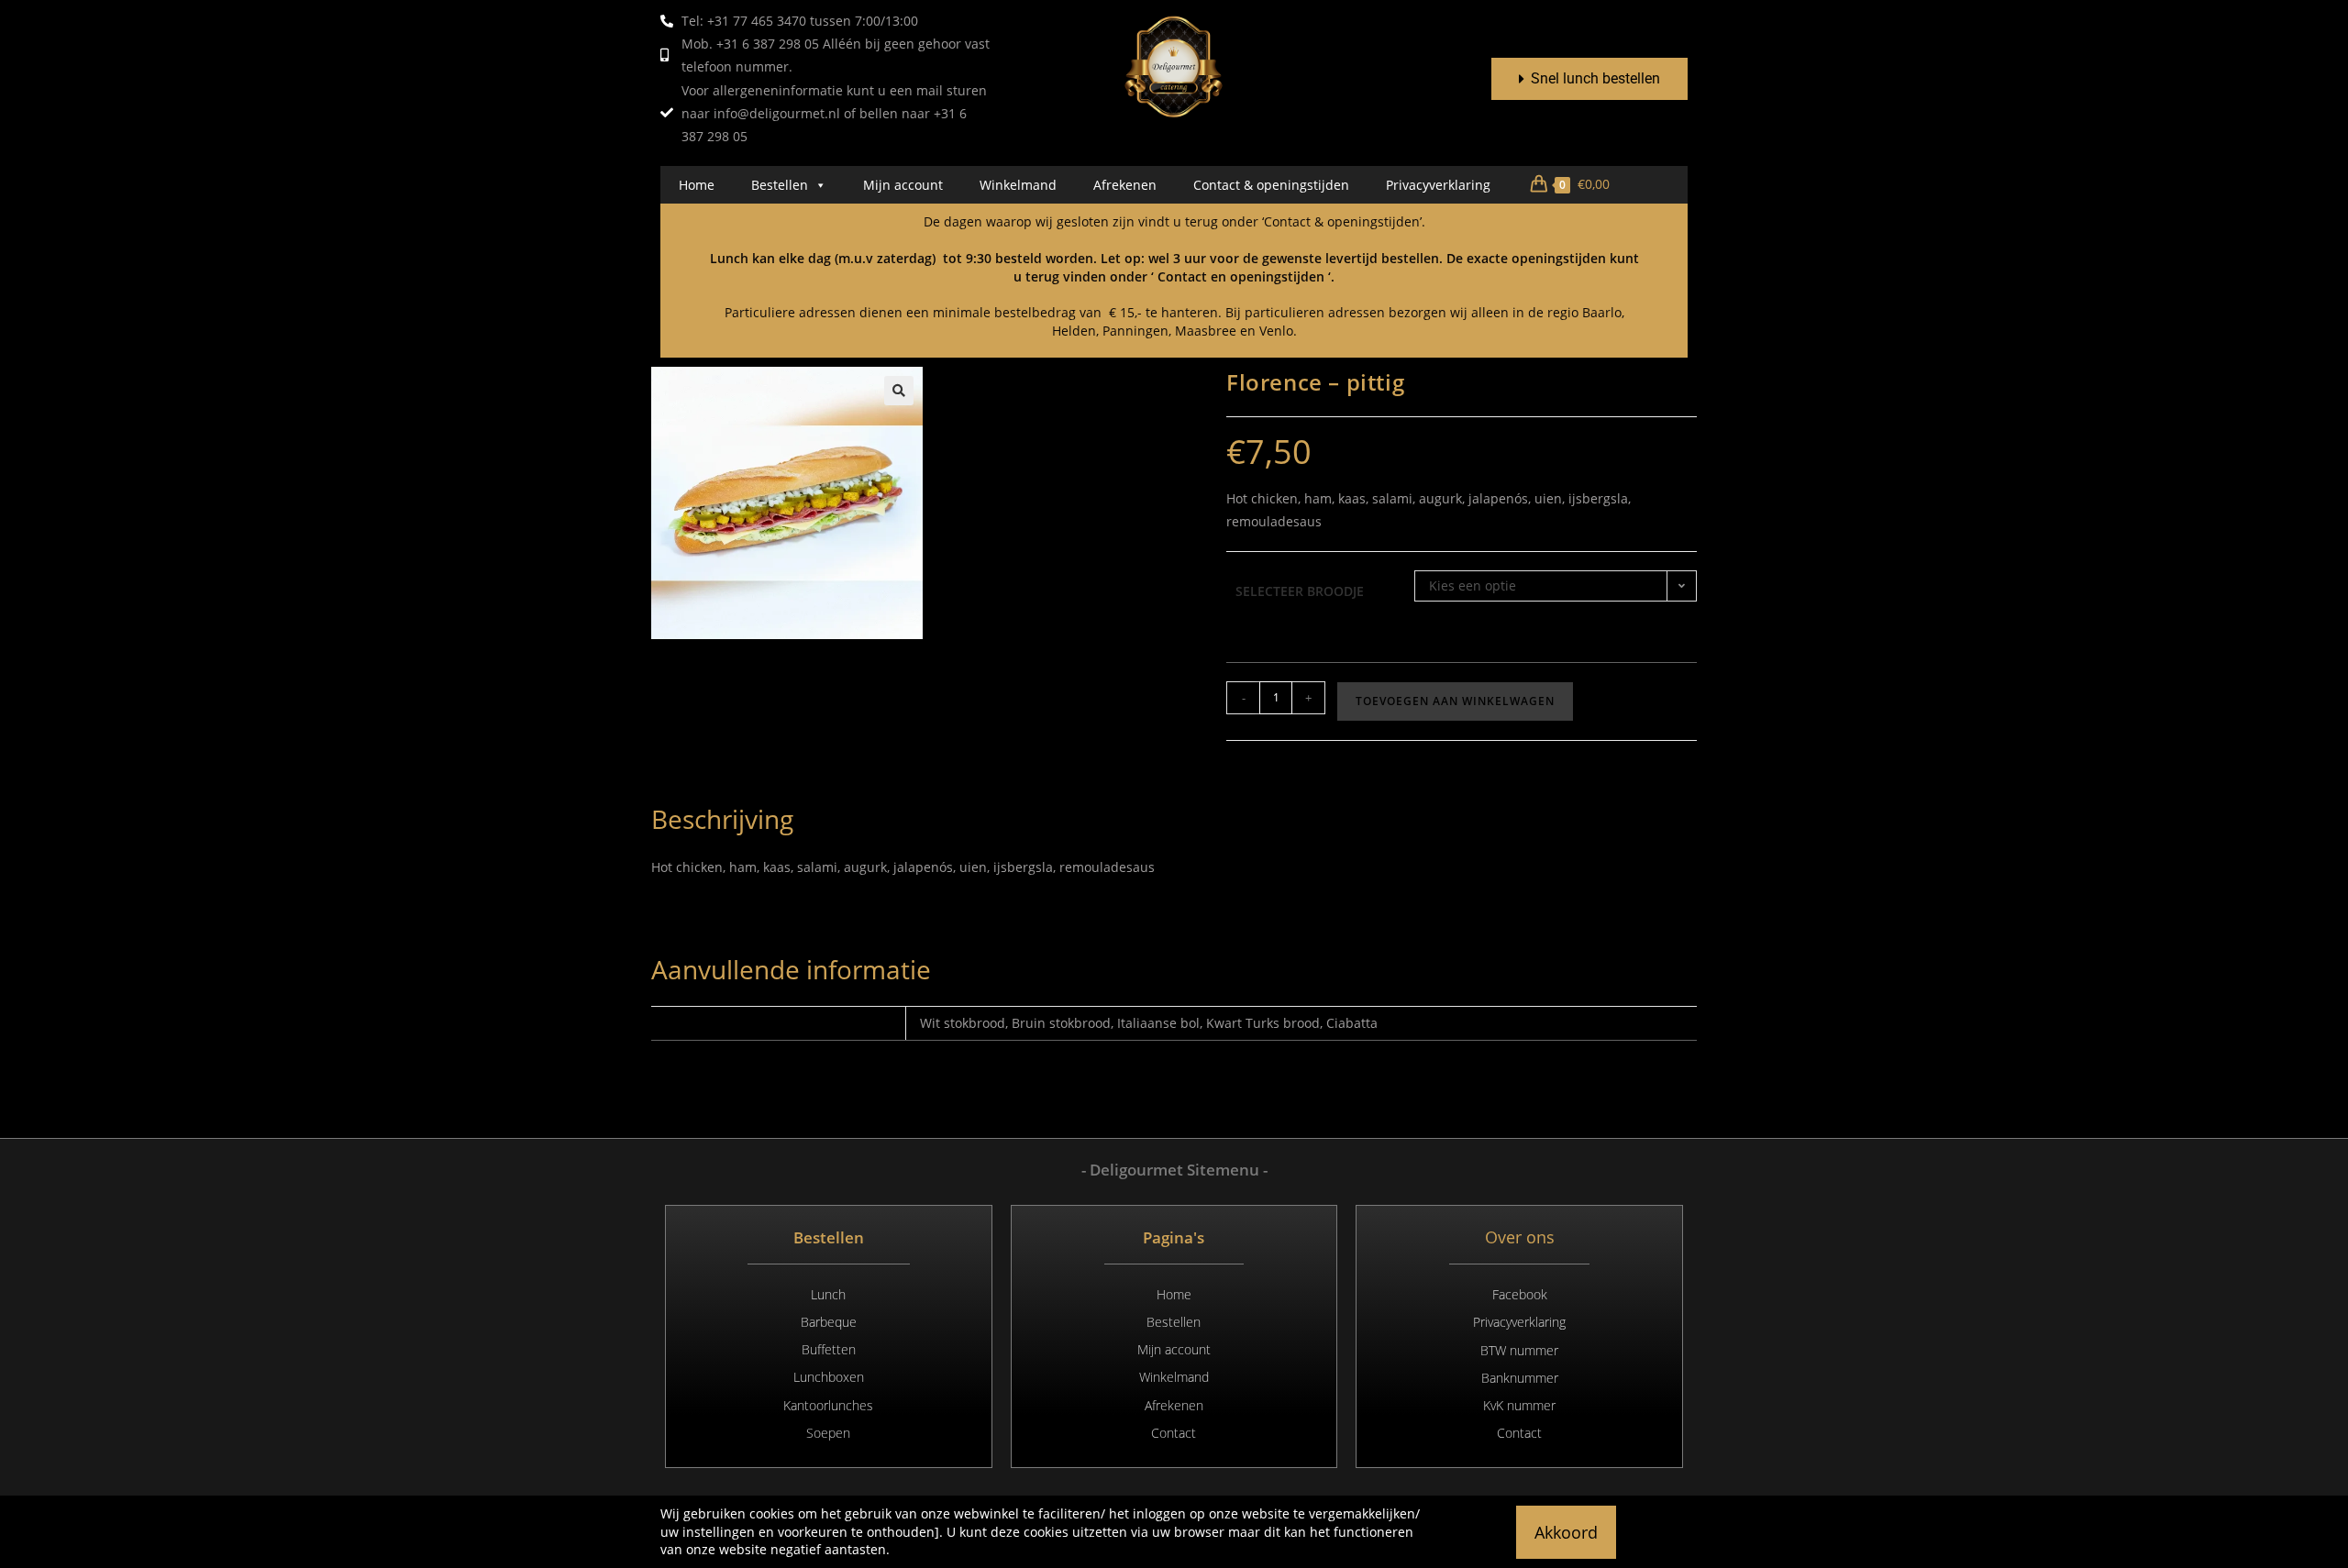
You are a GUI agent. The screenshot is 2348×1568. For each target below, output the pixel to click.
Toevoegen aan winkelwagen (1455, 701)
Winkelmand (1018, 185)
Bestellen (780, 185)
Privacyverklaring (1438, 185)
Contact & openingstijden (1271, 185)
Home (697, 185)
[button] (899, 391)
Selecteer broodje (1300, 591)
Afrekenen (1125, 185)
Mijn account (903, 185)
